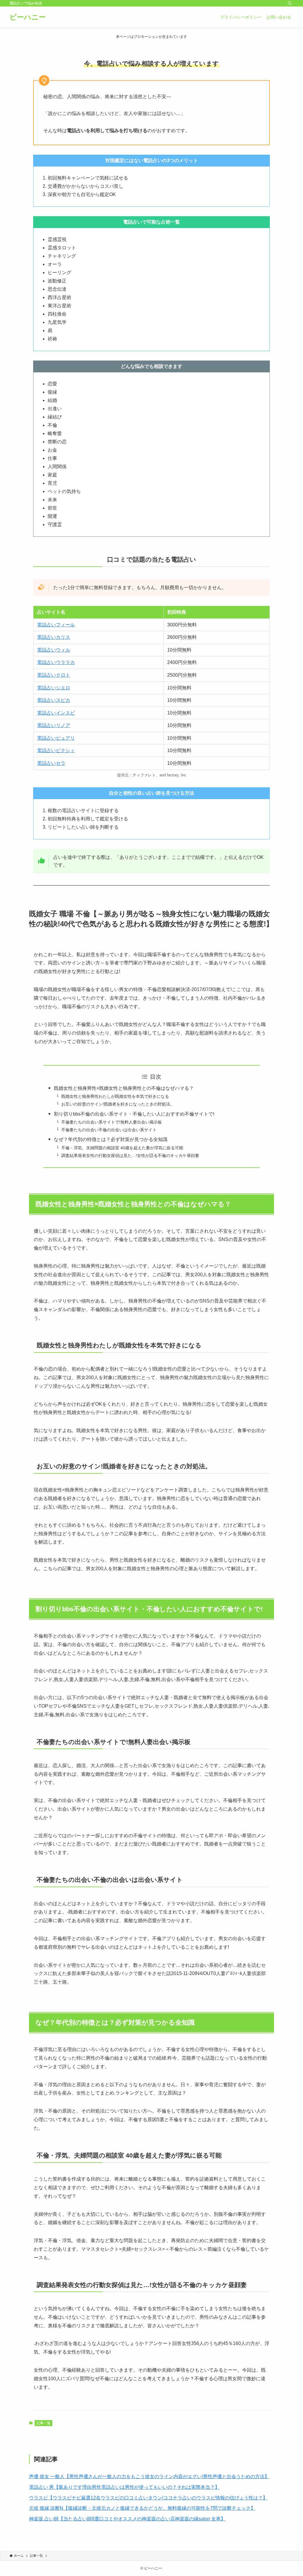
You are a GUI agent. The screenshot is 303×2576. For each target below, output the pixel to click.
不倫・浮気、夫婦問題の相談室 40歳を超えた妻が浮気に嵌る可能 (122, 1148)
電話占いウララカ (56, 662)
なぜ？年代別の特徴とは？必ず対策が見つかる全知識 (111, 1139)
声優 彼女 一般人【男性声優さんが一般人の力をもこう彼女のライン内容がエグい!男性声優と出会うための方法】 (149, 2476)
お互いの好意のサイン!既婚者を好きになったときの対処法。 (118, 1104)
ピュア (63, 738)
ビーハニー (28, 17)
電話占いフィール (56, 625)
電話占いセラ (51, 763)
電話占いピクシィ (56, 750)
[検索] (290, 3)
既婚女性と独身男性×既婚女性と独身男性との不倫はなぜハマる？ (124, 1088)
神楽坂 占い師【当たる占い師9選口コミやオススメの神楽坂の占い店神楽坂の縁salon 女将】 (127, 2519)
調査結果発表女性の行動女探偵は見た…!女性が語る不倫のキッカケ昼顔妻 (130, 1156)
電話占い (46, 738)
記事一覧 (43, 2423)
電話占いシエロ (54, 688)
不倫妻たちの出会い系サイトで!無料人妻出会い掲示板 (112, 1122)
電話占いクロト (54, 675)
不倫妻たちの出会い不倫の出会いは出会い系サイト (109, 1130)
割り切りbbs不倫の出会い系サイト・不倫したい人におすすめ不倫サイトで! (134, 1114)
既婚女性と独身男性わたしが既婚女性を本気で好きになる (115, 1096)
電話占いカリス (54, 637)
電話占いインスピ (56, 713)
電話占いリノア (54, 725)
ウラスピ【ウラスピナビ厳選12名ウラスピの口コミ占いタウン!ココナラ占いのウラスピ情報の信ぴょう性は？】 (148, 2498)
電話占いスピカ (54, 700)
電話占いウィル (54, 650)
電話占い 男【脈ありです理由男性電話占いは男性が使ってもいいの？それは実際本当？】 (124, 2487)
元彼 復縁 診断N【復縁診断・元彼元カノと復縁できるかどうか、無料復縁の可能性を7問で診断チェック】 (142, 2508)
